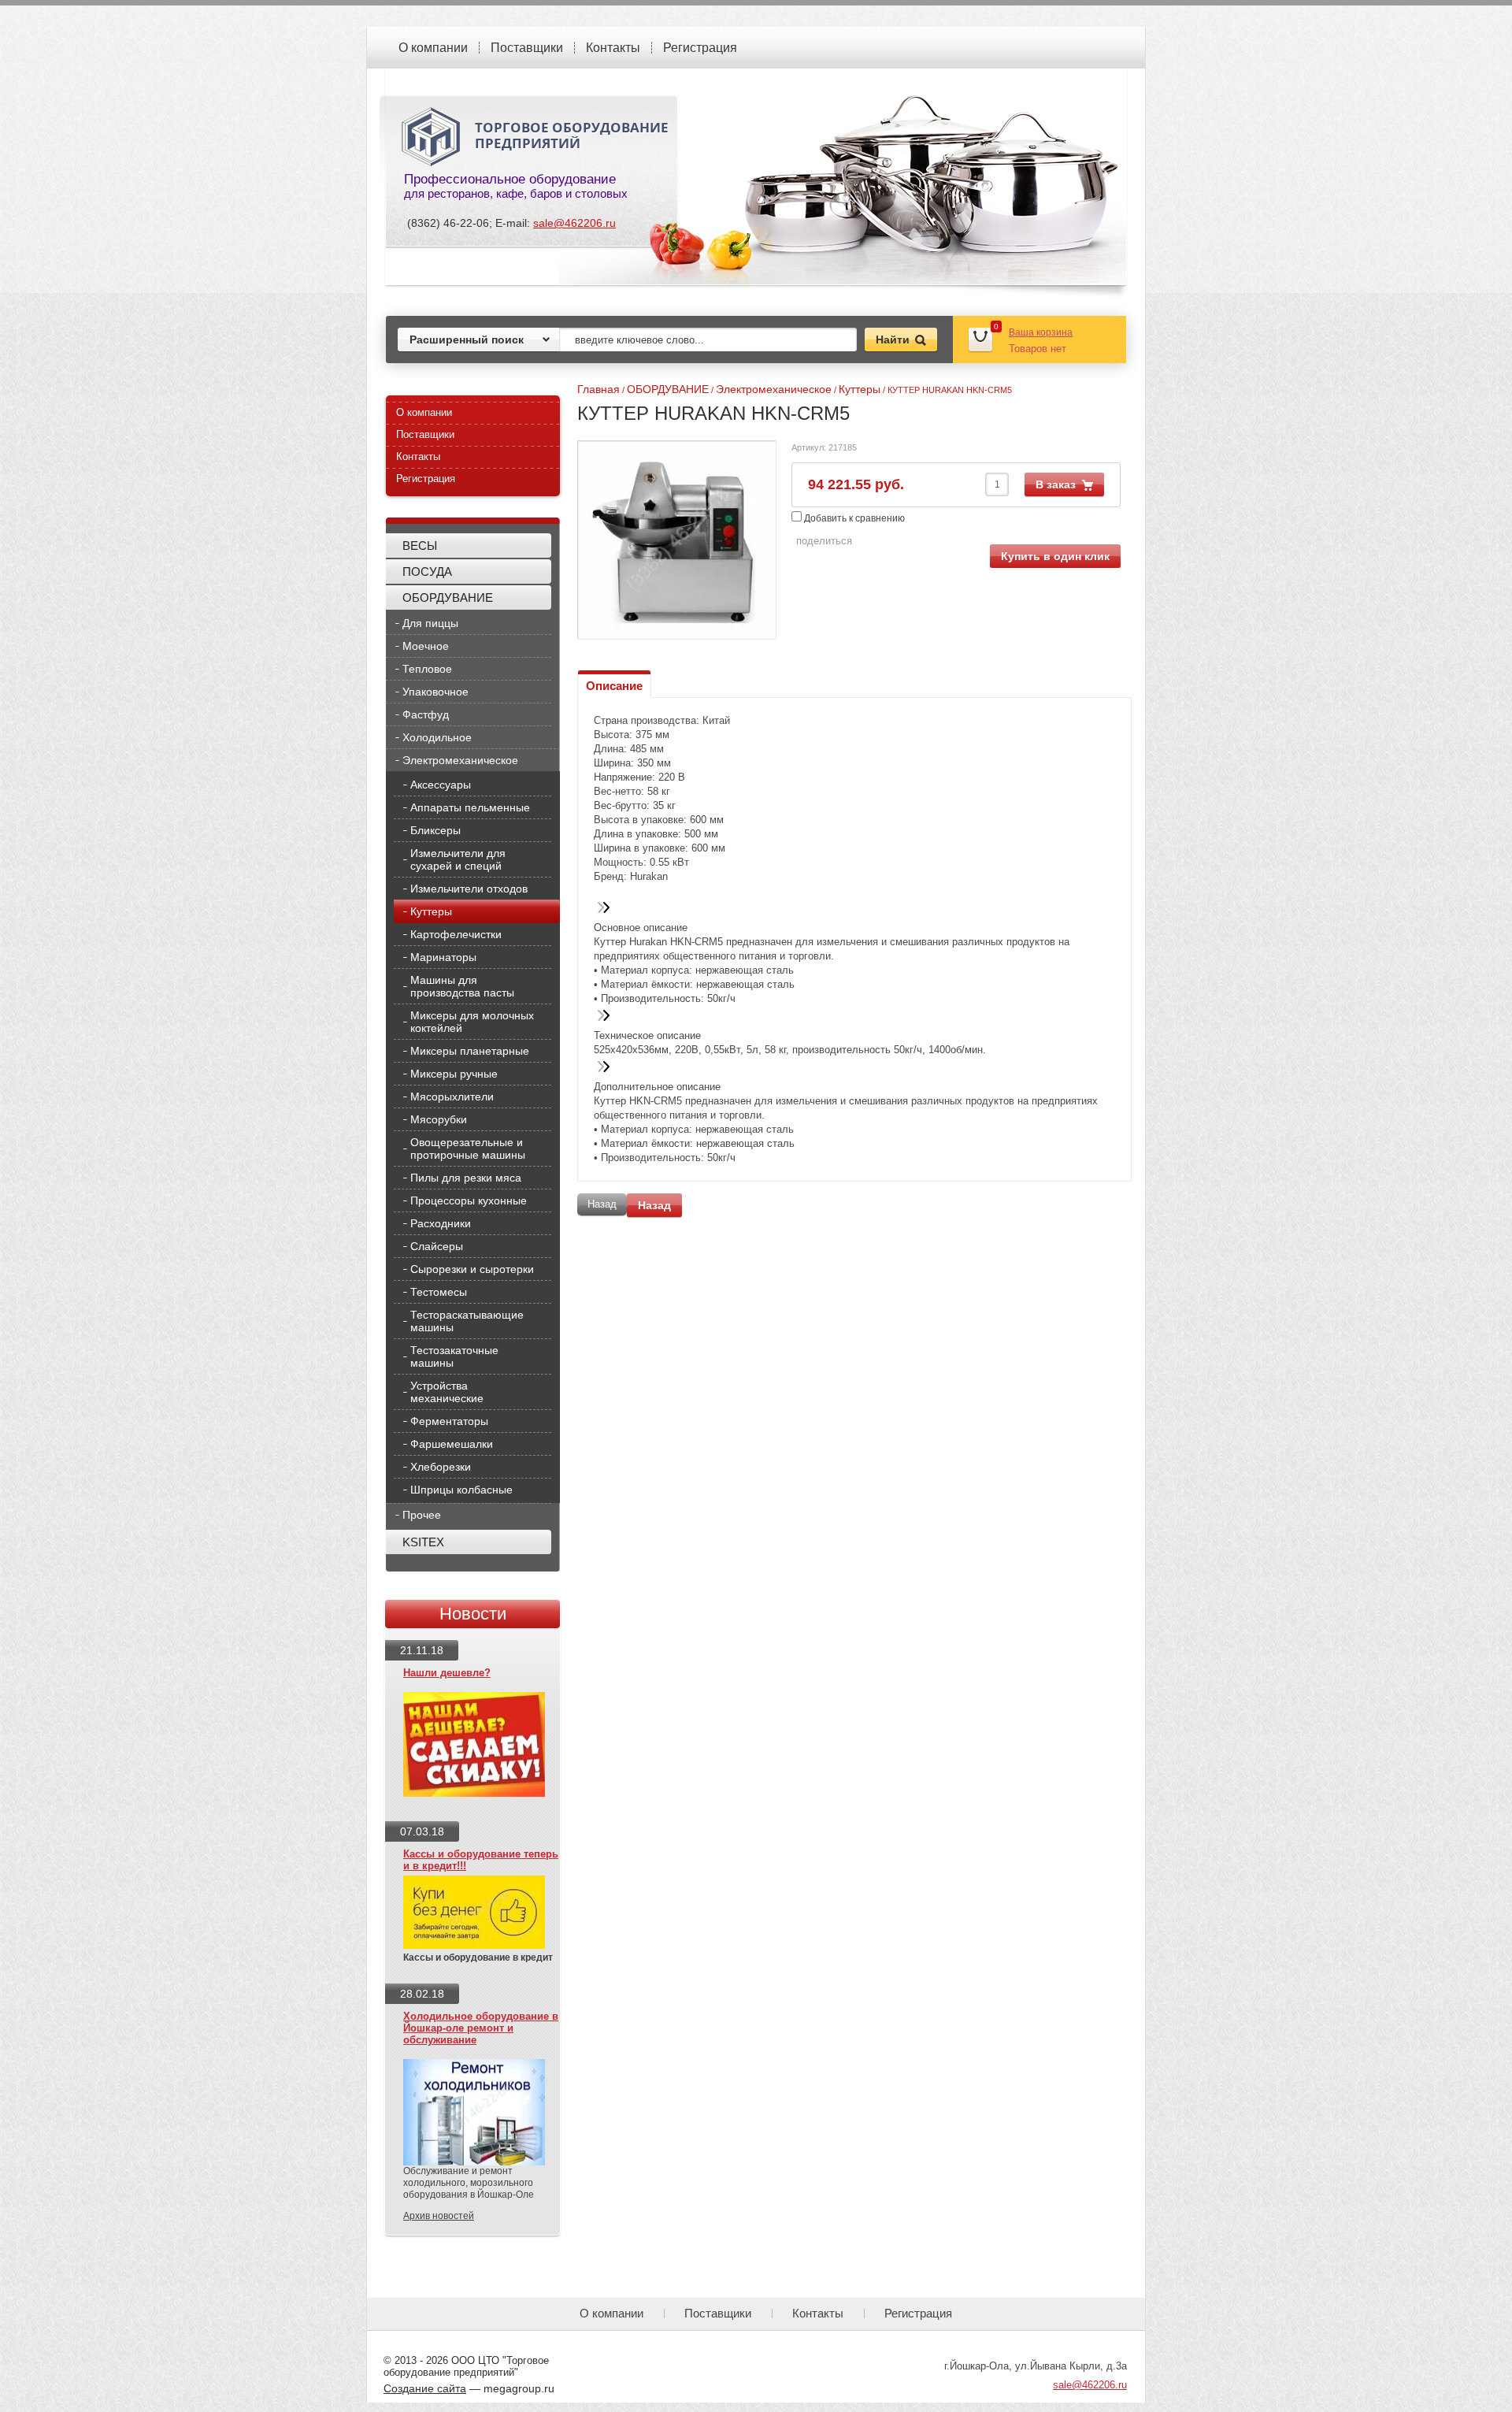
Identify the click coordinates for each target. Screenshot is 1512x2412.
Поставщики (527, 48)
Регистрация (700, 48)
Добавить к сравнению (853, 518)
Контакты (613, 48)
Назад (654, 1205)
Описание (614, 686)
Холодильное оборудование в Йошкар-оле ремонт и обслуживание (481, 2028)
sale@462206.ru (574, 223)
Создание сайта (425, 2388)
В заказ (1056, 484)
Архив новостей (439, 2216)
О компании (433, 48)
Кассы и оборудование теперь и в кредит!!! (481, 1860)
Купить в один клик (1055, 556)
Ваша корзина (1041, 332)
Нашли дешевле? (447, 1673)
